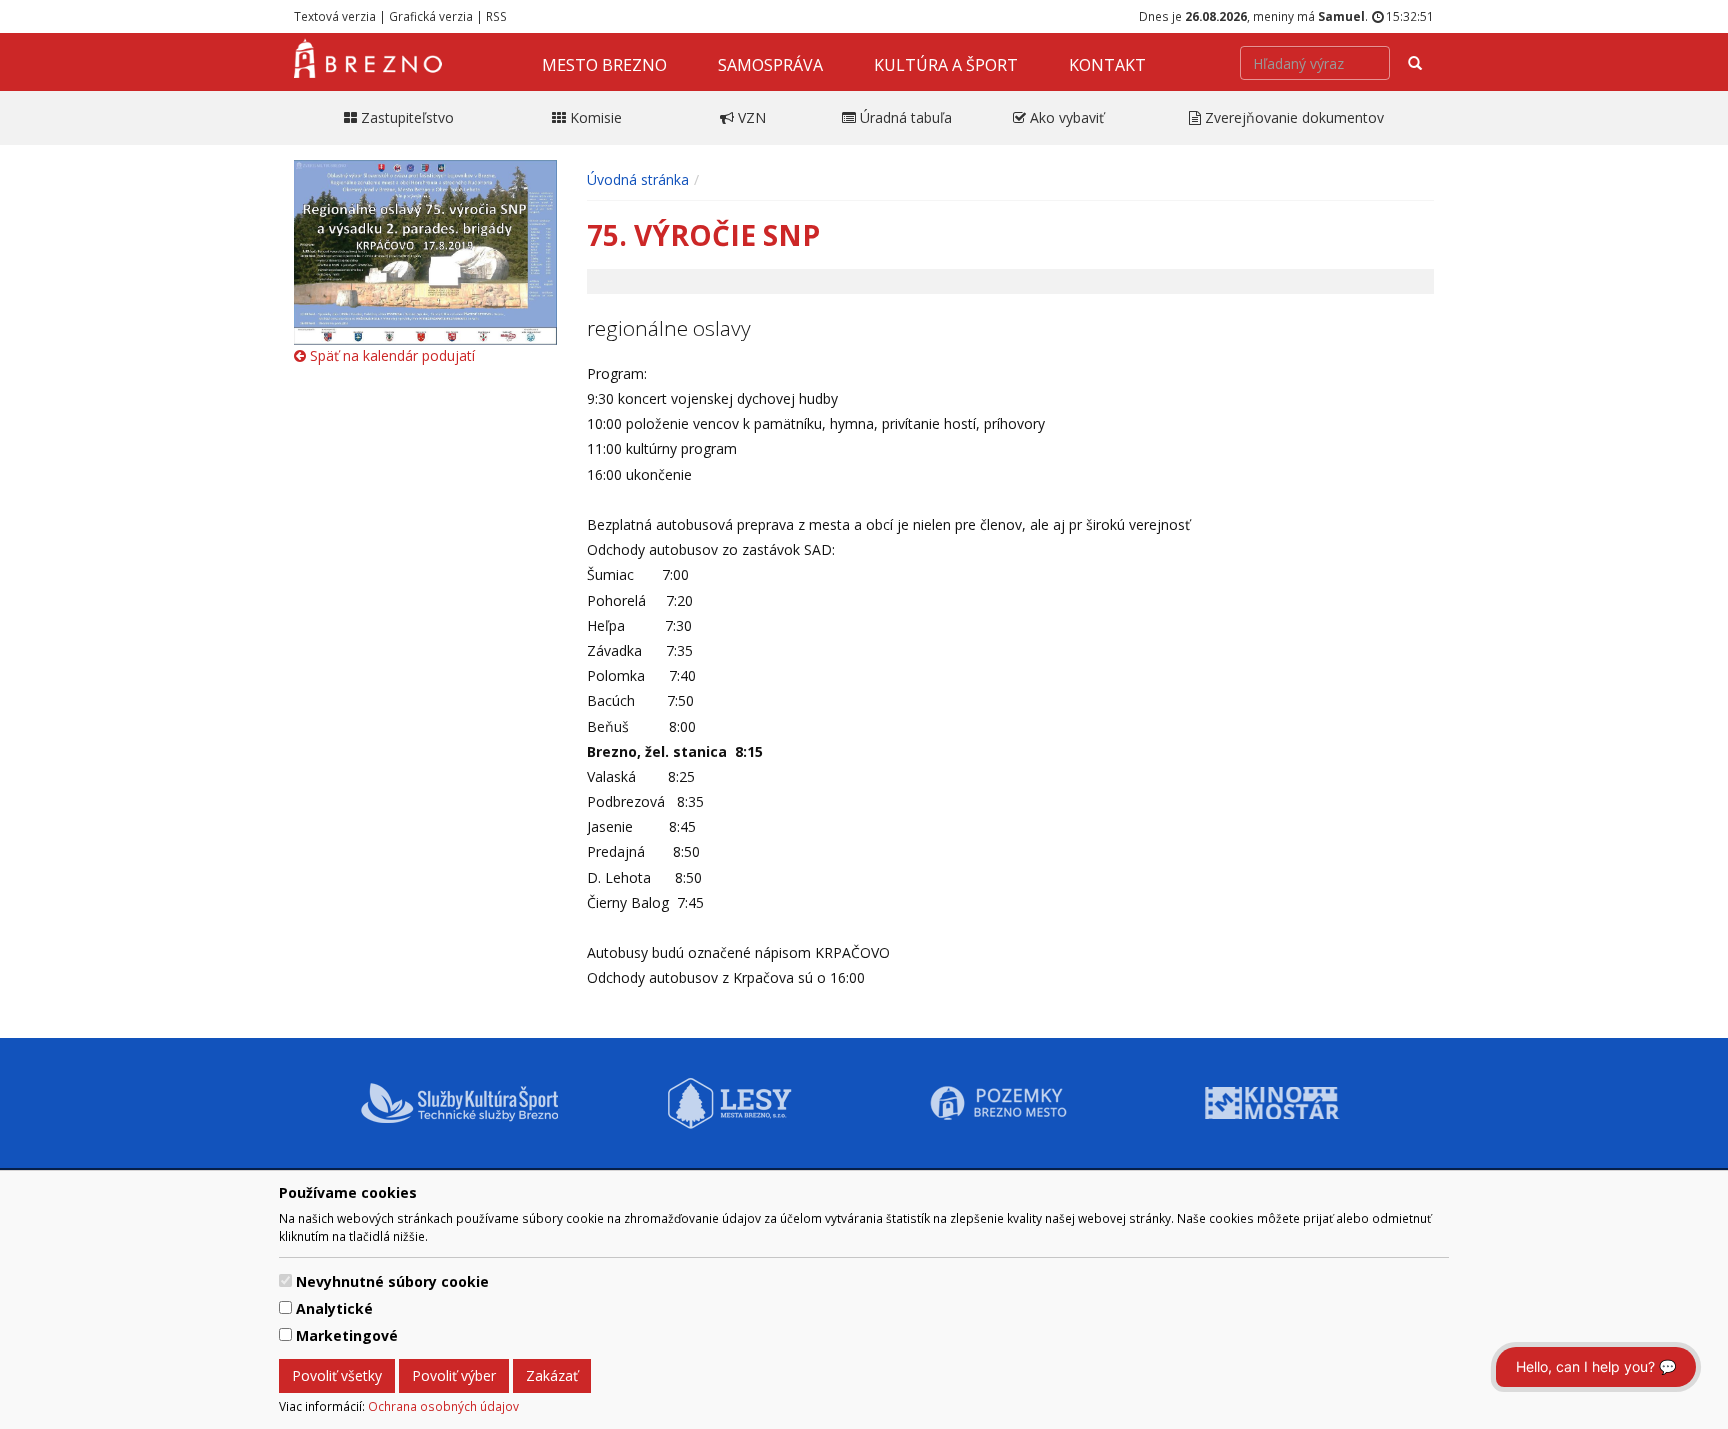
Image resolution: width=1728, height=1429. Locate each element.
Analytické (334, 1308)
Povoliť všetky (337, 1375)
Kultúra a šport (946, 65)
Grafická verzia (431, 16)
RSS (496, 16)
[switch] (285, 1280)
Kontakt (1107, 65)
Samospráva (770, 65)
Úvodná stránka (638, 179)
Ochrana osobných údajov (443, 1406)
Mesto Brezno (604, 65)
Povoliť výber (454, 1375)
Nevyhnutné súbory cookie (392, 1281)
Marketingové (347, 1335)
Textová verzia (335, 16)
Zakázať (552, 1375)
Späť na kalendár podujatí (390, 355)
